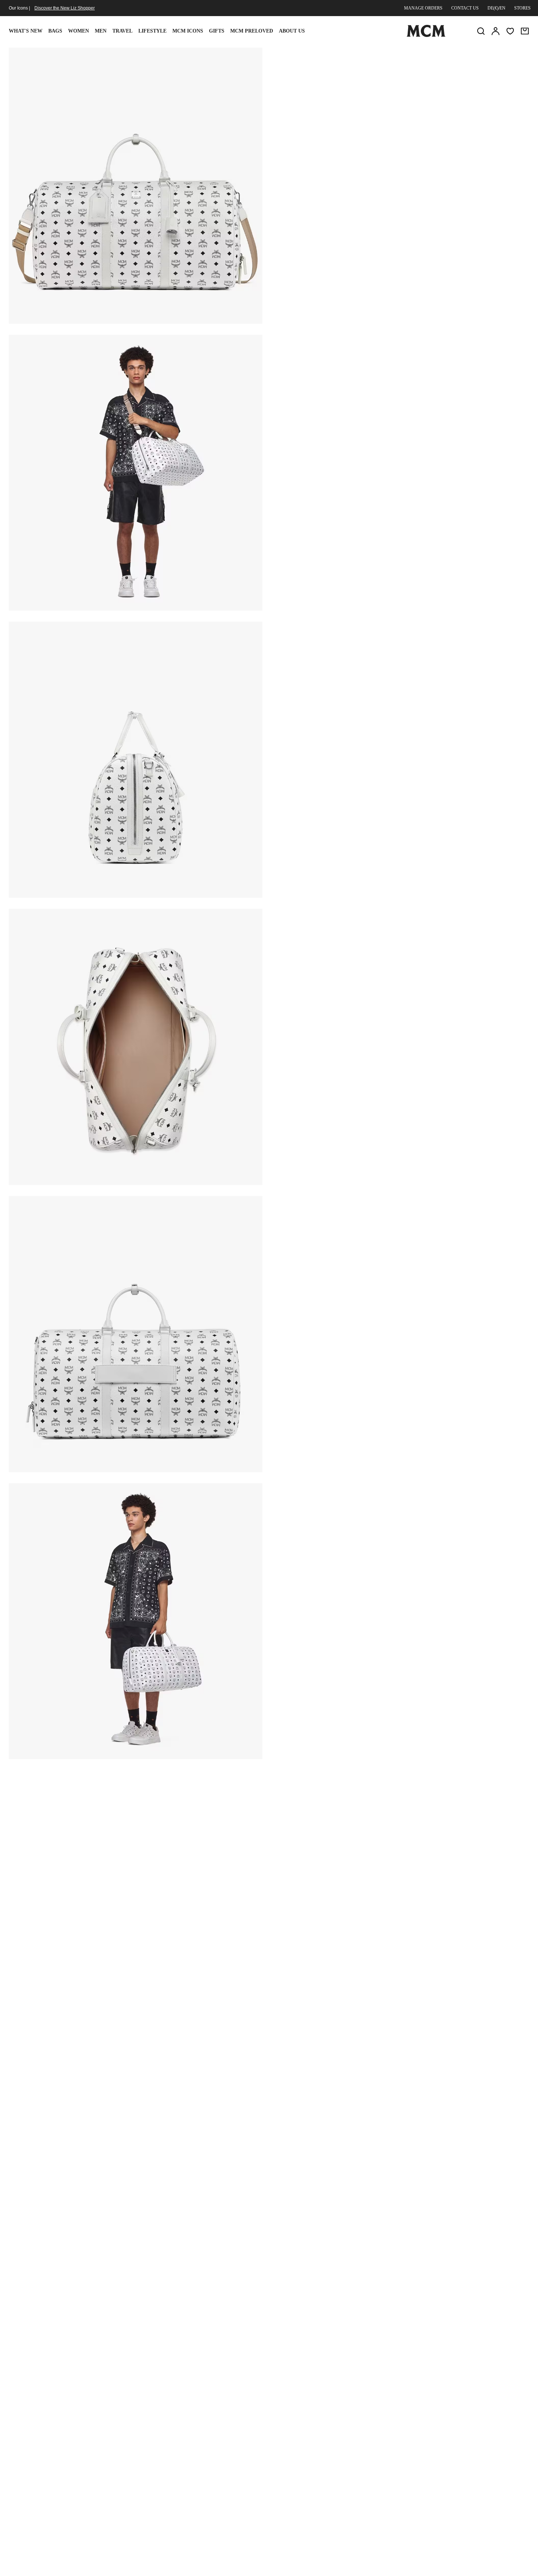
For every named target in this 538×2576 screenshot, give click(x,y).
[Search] (481, 31)
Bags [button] (55, 31)
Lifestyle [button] (152, 31)
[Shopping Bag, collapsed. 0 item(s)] (525, 31)
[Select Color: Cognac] (355, 104)
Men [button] (101, 31)
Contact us (465, 8)
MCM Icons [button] (188, 31)
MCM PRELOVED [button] (252, 31)
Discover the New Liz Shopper (65, 8)
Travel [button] (122, 31)
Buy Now (445, 145)
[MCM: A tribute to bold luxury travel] (426, 35)
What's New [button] (26, 31)
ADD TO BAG (357, 145)
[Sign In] (496, 31)
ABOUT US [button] (292, 31)
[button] (136, 185)
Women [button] (79, 31)
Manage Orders (423, 8)
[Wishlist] (510, 31)
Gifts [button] (217, 31)
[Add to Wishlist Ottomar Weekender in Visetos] (481, 56)
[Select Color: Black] (329, 104)
